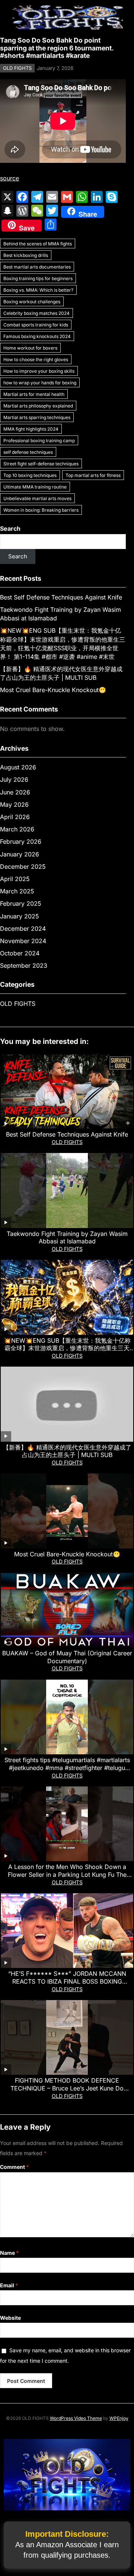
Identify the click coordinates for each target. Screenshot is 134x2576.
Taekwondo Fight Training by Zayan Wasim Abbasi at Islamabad (67, 1238)
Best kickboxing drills (26, 255)
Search (10, 528)
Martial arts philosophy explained (38, 406)
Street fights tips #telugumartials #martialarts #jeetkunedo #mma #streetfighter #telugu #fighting (67, 1768)
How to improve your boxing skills (39, 371)
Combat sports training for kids (36, 325)
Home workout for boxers (30, 348)
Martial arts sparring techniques (37, 417)
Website (10, 2318)
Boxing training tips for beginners (38, 278)
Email (9, 2285)
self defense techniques (28, 452)
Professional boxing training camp (39, 441)
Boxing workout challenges (32, 302)
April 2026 (15, 817)
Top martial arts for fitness (93, 475)
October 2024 (20, 953)
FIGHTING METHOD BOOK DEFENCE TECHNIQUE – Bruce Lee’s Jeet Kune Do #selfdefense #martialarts (67, 2088)
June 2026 (15, 792)
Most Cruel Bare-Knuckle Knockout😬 (53, 690)
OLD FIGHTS (17, 68)
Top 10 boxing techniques (30, 475)
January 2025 (20, 916)
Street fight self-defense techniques (41, 464)
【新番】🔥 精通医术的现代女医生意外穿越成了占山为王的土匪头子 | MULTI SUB (67, 1451)
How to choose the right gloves (36, 359)
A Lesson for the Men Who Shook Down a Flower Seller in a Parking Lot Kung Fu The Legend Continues (67, 1875)
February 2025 (21, 903)
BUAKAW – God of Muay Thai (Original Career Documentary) (67, 1657)
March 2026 (17, 829)
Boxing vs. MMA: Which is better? (38, 290)
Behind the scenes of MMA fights (38, 244)
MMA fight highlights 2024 (31, 429)
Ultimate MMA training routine (35, 487)
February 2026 (21, 841)
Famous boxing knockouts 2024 (37, 336)
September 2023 (24, 965)
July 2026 (14, 779)
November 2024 (23, 941)
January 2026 (20, 854)
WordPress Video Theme (76, 2418)
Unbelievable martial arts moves (37, 498)
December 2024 (23, 929)
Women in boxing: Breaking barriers (41, 510)
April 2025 (15, 879)
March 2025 (17, 891)
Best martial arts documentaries (37, 267)
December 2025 (23, 867)
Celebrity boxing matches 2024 (36, 313)
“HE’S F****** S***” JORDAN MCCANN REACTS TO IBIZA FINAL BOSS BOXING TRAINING (67, 1981)
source (9, 178)
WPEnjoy (119, 2418)
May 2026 (14, 805)
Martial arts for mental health (34, 394)
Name (9, 2253)
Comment (15, 2167)
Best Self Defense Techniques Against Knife (61, 597)
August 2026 (18, 767)
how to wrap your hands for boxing (40, 383)
